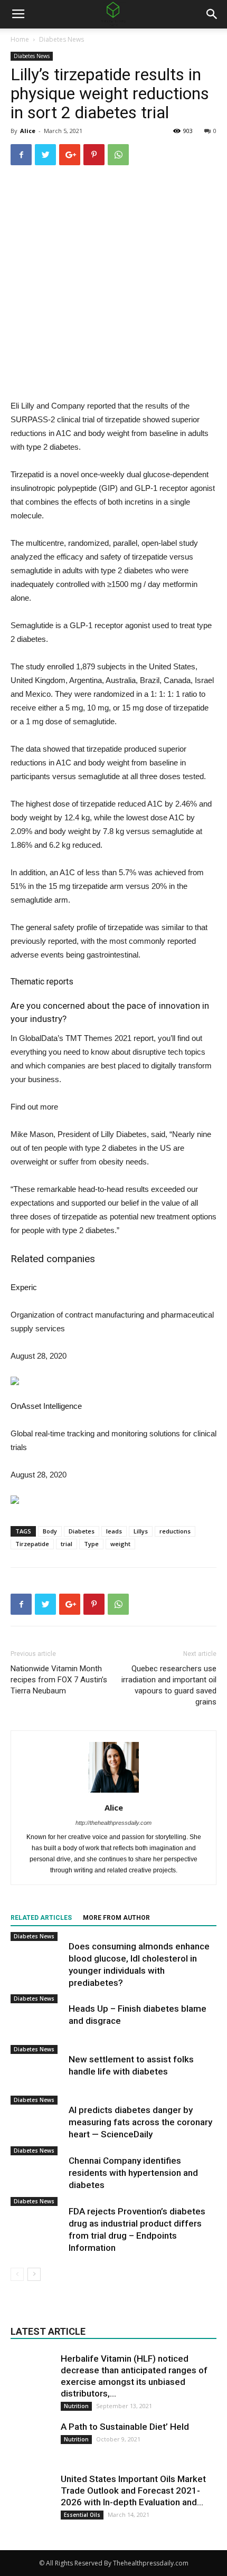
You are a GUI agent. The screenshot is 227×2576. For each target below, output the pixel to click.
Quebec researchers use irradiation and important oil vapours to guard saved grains (169, 1685)
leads (114, 1531)
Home (20, 39)
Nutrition (76, 2406)
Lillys (141, 1531)
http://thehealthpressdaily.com (113, 1823)
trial (67, 1544)
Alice (28, 131)
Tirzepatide (32, 1544)
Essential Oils (82, 2515)
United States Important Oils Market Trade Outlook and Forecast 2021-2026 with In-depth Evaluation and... (133, 2490)
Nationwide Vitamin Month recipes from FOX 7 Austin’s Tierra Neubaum (59, 1680)
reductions (175, 1531)
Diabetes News (62, 39)
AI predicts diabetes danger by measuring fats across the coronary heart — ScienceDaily (140, 2122)
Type (91, 1544)
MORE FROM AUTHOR (116, 1918)
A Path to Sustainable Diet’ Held (125, 2427)
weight (120, 1544)
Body (50, 1531)
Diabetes (82, 1531)
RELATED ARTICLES (41, 1918)
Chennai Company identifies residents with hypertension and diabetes (133, 2173)
